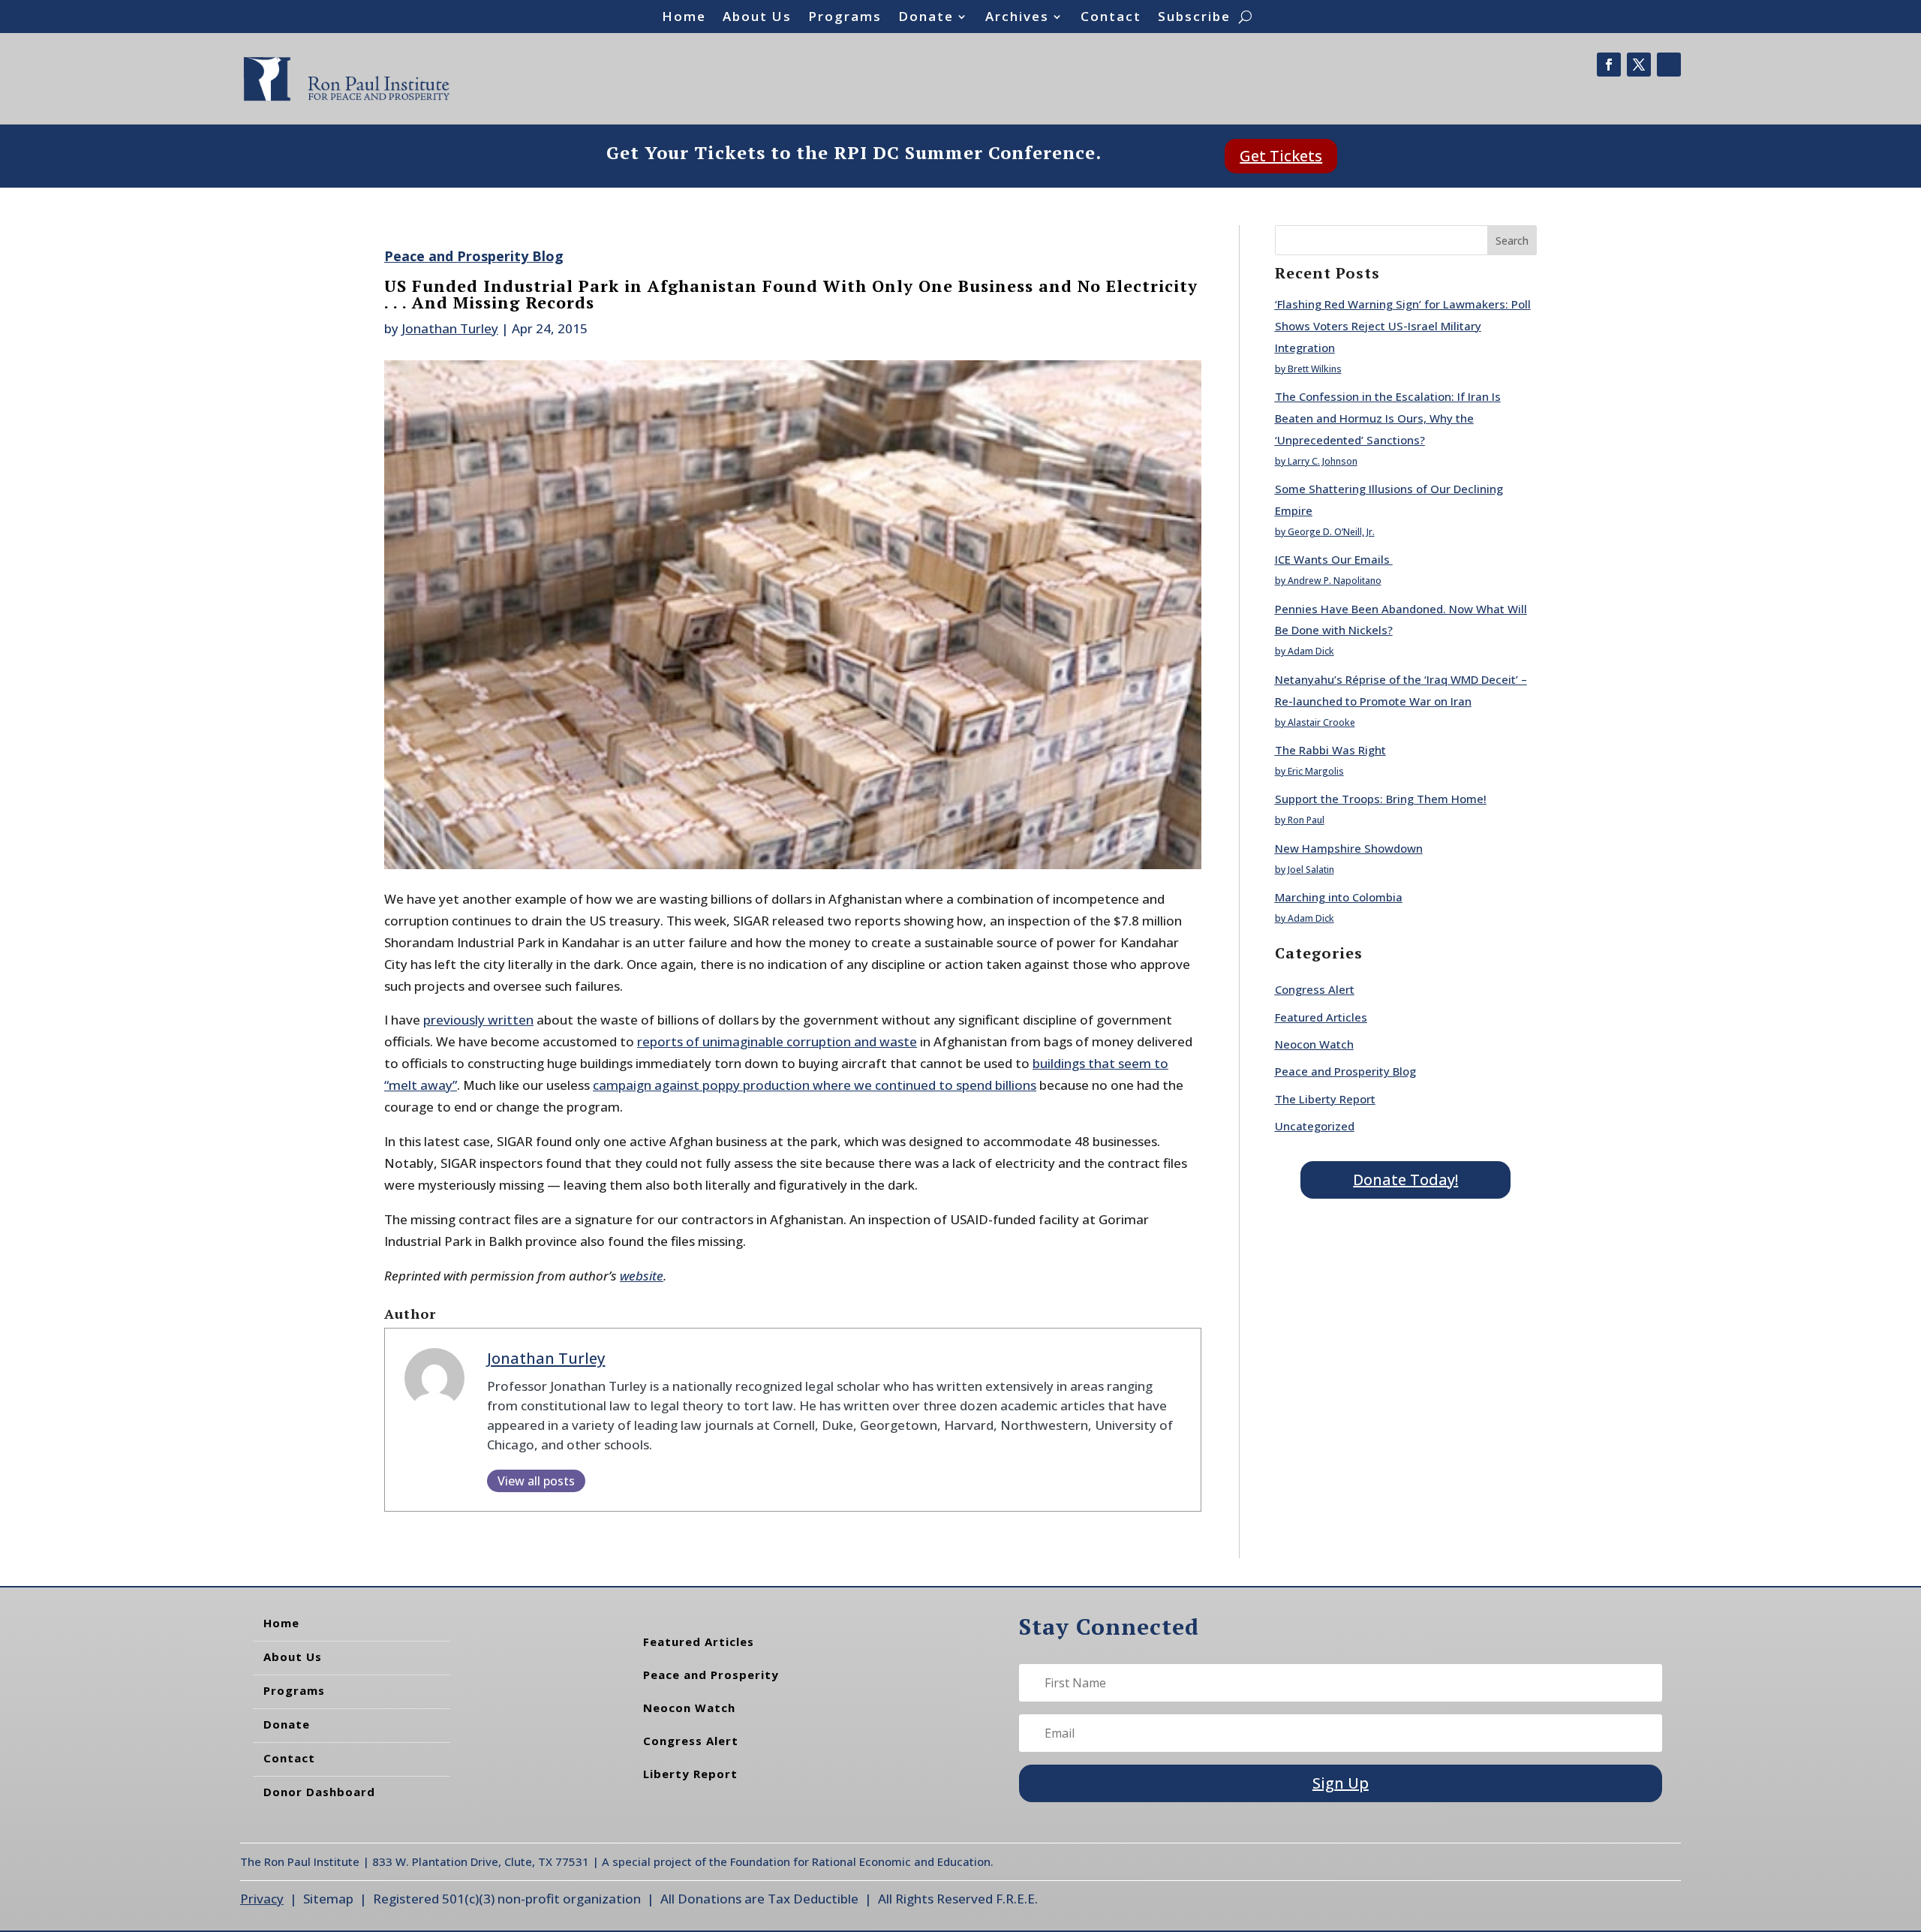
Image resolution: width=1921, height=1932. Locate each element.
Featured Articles (1321, 1017)
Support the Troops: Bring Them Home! (1381, 799)
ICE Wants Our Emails (1334, 559)
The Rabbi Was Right (1330, 750)
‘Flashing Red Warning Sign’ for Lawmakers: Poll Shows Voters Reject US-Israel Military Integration (1403, 326)
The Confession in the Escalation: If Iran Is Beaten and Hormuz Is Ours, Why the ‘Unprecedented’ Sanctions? (1388, 418)
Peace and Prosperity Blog (474, 256)
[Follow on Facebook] (1609, 65)
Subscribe (1194, 18)
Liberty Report (690, 1774)
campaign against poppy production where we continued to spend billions (815, 1085)
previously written (478, 1020)
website (642, 1276)
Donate (926, 18)
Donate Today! (1405, 1180)
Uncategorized (1315, 1126)
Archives (1017, 18)
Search (1512, 241)
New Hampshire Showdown (1349, 848)
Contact (1111, 18)
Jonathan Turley (450, 328)
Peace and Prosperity (711, 1675)
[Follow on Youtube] (1669, 65)
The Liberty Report (1325, 1099)
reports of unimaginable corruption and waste (777, 1041)
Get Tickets (1281, 156)
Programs (845, 18)
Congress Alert (1315, 989)
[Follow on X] (1639, 65)
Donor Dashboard (319, 1792)
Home (684, 18)
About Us (757, 18)
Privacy (262, 1899)
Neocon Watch (1314, 1044)
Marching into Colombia (1339, 897)
